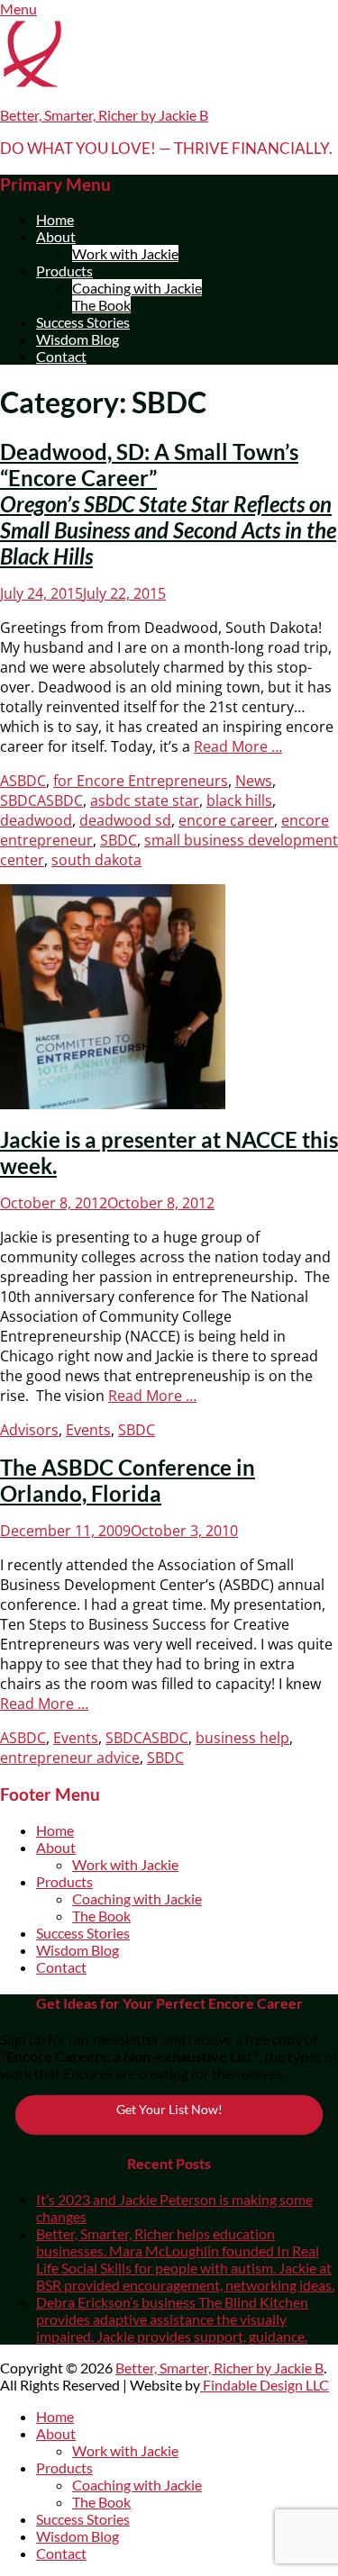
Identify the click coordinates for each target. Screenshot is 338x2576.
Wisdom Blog (78, 339)
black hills (239, 800)
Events (88, 1430)
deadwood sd (125, 820)
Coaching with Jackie (137, 288)
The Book (101, 305)
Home (55, 219)
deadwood (36, 820)
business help (242, 1738)
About (56, 236)
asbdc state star (145, 800)
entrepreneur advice (70, 1758)
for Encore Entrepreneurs (141, 781)
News (254, 781)
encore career (226, 820)
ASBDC (23, 781)
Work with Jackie (125, 253)
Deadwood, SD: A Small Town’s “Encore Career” (168, 504)
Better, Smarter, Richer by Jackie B (104, 115)
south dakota (96, 860)
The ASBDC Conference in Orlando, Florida (128, 1480)
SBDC (18, 800)
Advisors (29, 1430)
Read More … (238, 746)
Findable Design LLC (265, 2385)
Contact (61, 356)
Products (64, 271)
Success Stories (83, 322)
